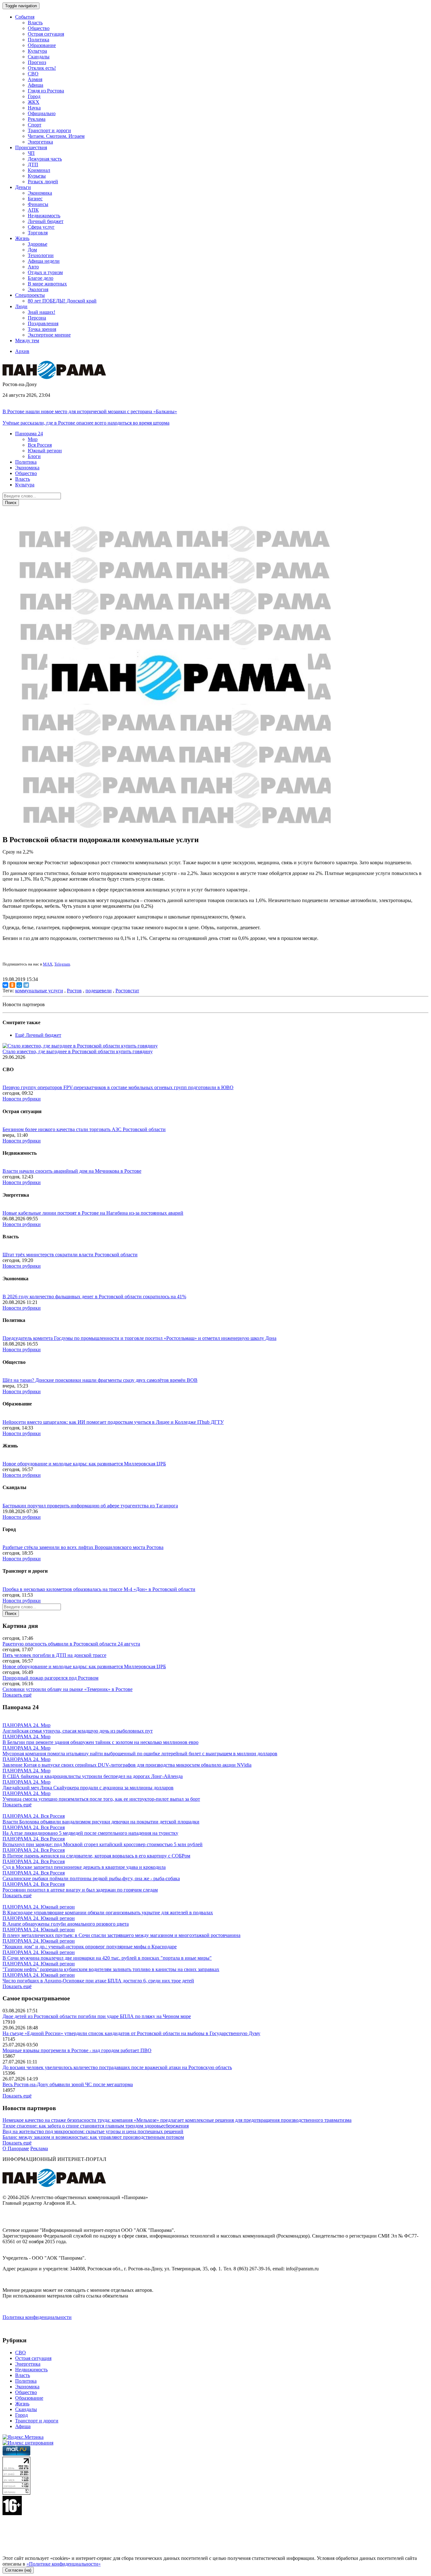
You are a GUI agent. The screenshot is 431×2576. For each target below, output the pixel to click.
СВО (33, 74)
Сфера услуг (41, 227)
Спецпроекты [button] (30, 295)
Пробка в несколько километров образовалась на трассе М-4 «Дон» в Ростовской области (99, 1589)
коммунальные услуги (39, 991)
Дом (32, 250)
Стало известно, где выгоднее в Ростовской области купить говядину (78, 1051)
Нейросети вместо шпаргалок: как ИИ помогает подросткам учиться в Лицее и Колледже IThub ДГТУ (113, 1422)
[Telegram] (26, 985)
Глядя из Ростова (46, 91)
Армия (35, 79)
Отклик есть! (42, 68)
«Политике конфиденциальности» (64, 2564)
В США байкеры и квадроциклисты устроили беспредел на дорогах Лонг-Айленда (93, 1776)
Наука (34, 108)
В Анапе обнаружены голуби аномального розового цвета (66, 1924)
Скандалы (39, 57)
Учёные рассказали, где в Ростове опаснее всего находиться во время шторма (86, 423)
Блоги (34, 456)
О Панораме (16, 2148)
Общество (39, 28)
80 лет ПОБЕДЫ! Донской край (62, 301)
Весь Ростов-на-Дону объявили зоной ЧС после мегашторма (68, 2084)
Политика (38, 40)
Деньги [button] (23, 187)
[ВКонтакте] (5, 985)
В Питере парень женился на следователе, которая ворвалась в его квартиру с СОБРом (96, 1856)
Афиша (35, 85)
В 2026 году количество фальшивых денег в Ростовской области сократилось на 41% (94, 1297)
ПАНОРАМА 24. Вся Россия (34, 1816)
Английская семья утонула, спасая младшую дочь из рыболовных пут (78, 1731)
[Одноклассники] (12, 985)
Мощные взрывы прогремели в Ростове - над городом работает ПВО (77, 2050)
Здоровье (38, 244)
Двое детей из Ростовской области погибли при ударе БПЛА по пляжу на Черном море (97, 2016)
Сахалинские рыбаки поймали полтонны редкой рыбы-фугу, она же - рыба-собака (91, 1878)
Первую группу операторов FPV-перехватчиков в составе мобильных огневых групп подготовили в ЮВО (118, 1087)
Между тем (27, 340)
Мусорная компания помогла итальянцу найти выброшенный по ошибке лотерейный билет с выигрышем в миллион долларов (140, 1754)
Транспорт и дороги (49, 130)
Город (34, 96)
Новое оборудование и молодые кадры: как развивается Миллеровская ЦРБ (84, 1464)
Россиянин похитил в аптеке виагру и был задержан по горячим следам (80, 1890)
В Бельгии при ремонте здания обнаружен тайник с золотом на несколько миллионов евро (100, 1742)
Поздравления (43, 323)
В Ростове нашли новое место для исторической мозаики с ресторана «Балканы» (90, 411)
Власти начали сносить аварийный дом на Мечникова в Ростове (72, 1171)
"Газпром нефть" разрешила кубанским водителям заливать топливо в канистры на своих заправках (111, 1969)
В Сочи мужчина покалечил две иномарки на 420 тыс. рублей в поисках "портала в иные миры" (107, 1958)
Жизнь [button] (22, 238)
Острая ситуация (46, 34)
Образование (42, 45)
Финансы (38, 204)
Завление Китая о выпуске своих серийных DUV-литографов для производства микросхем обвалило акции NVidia (127, 1765)
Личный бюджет (46, 221)
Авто (33, 267)
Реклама (37, 119)
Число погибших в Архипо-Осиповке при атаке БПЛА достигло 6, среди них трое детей (98, 1981)
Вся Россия (40, 445)
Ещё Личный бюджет (38, 1035)
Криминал (39, 170)
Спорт (35, 125)
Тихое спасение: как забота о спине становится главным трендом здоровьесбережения (96, 2126)
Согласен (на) (18, 2570)
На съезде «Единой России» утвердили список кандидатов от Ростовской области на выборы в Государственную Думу (131, 2033)
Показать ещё (17, 1695)
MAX (48, 964)
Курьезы (37, 176)
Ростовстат (127, 991)
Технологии (41, 255)
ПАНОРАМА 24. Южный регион (39, 1907)
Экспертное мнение (49, 335)
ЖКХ (34, 102)
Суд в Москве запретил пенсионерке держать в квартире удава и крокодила (84, 1867)
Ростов (74, 991)
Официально (42, 113)
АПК (33, 210)
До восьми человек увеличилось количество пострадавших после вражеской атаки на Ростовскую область (117, 2067)
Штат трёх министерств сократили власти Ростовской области (70, 1255)
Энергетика (40, 142)
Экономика (40, 193)
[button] (29, 434)
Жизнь (22, 2404)
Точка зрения (42, 329)
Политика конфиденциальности (37, 2317)
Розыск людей (43, 182)
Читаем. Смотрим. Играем (56, 136)
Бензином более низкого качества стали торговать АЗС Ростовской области (84, 1129)
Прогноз (37, 62)
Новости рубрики (22, 1099)
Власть (35, 23)
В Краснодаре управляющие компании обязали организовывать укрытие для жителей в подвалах (108, 1913)
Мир (33, 439)
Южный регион (45, 451)
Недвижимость (44, 216)
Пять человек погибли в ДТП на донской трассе (54, 1655)
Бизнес (35, 199)
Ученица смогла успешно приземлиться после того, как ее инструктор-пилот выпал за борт (101, 1799)
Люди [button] (21, 306)
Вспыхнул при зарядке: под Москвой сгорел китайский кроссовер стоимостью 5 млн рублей (103, 1844)
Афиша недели (44, 261)
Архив (22, 351)
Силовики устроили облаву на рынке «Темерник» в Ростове (68, 1689)
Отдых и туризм (45, 272)
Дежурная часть (45, 159)
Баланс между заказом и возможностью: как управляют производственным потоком (93, 2137)
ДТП (33, 164)
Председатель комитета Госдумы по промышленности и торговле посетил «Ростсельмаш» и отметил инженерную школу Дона (139, 1338)
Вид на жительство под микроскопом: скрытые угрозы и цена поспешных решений (93, 2131)
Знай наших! (41, 312)
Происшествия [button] (31, 147)
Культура (37, 51)
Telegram (62, 964)
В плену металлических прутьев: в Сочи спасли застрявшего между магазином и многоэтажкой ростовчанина (121, 1935)
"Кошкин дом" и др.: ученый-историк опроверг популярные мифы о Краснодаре (90, 1947)
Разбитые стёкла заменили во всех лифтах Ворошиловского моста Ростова (83, 1547)
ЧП (31, 153)
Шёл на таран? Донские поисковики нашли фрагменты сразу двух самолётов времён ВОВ (100, 1380)
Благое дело (41, 278)
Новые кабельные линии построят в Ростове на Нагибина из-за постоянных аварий (93, 1213)
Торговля (38, 233)
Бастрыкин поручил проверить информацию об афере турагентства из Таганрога (90, 1506)
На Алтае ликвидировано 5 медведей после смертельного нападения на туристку (90, 1833)
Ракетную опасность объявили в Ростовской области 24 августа (71, 1644)
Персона (37, 318)
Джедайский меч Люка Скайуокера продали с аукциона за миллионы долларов (88, 1788)
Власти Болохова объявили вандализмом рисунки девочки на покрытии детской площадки (101, 1822)
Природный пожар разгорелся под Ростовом (50, 1678)
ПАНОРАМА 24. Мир (27, 1725)
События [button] (25, 17)
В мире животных (47, 284)
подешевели (99, 991)
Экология (38, 289)
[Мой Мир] (19, 985)
